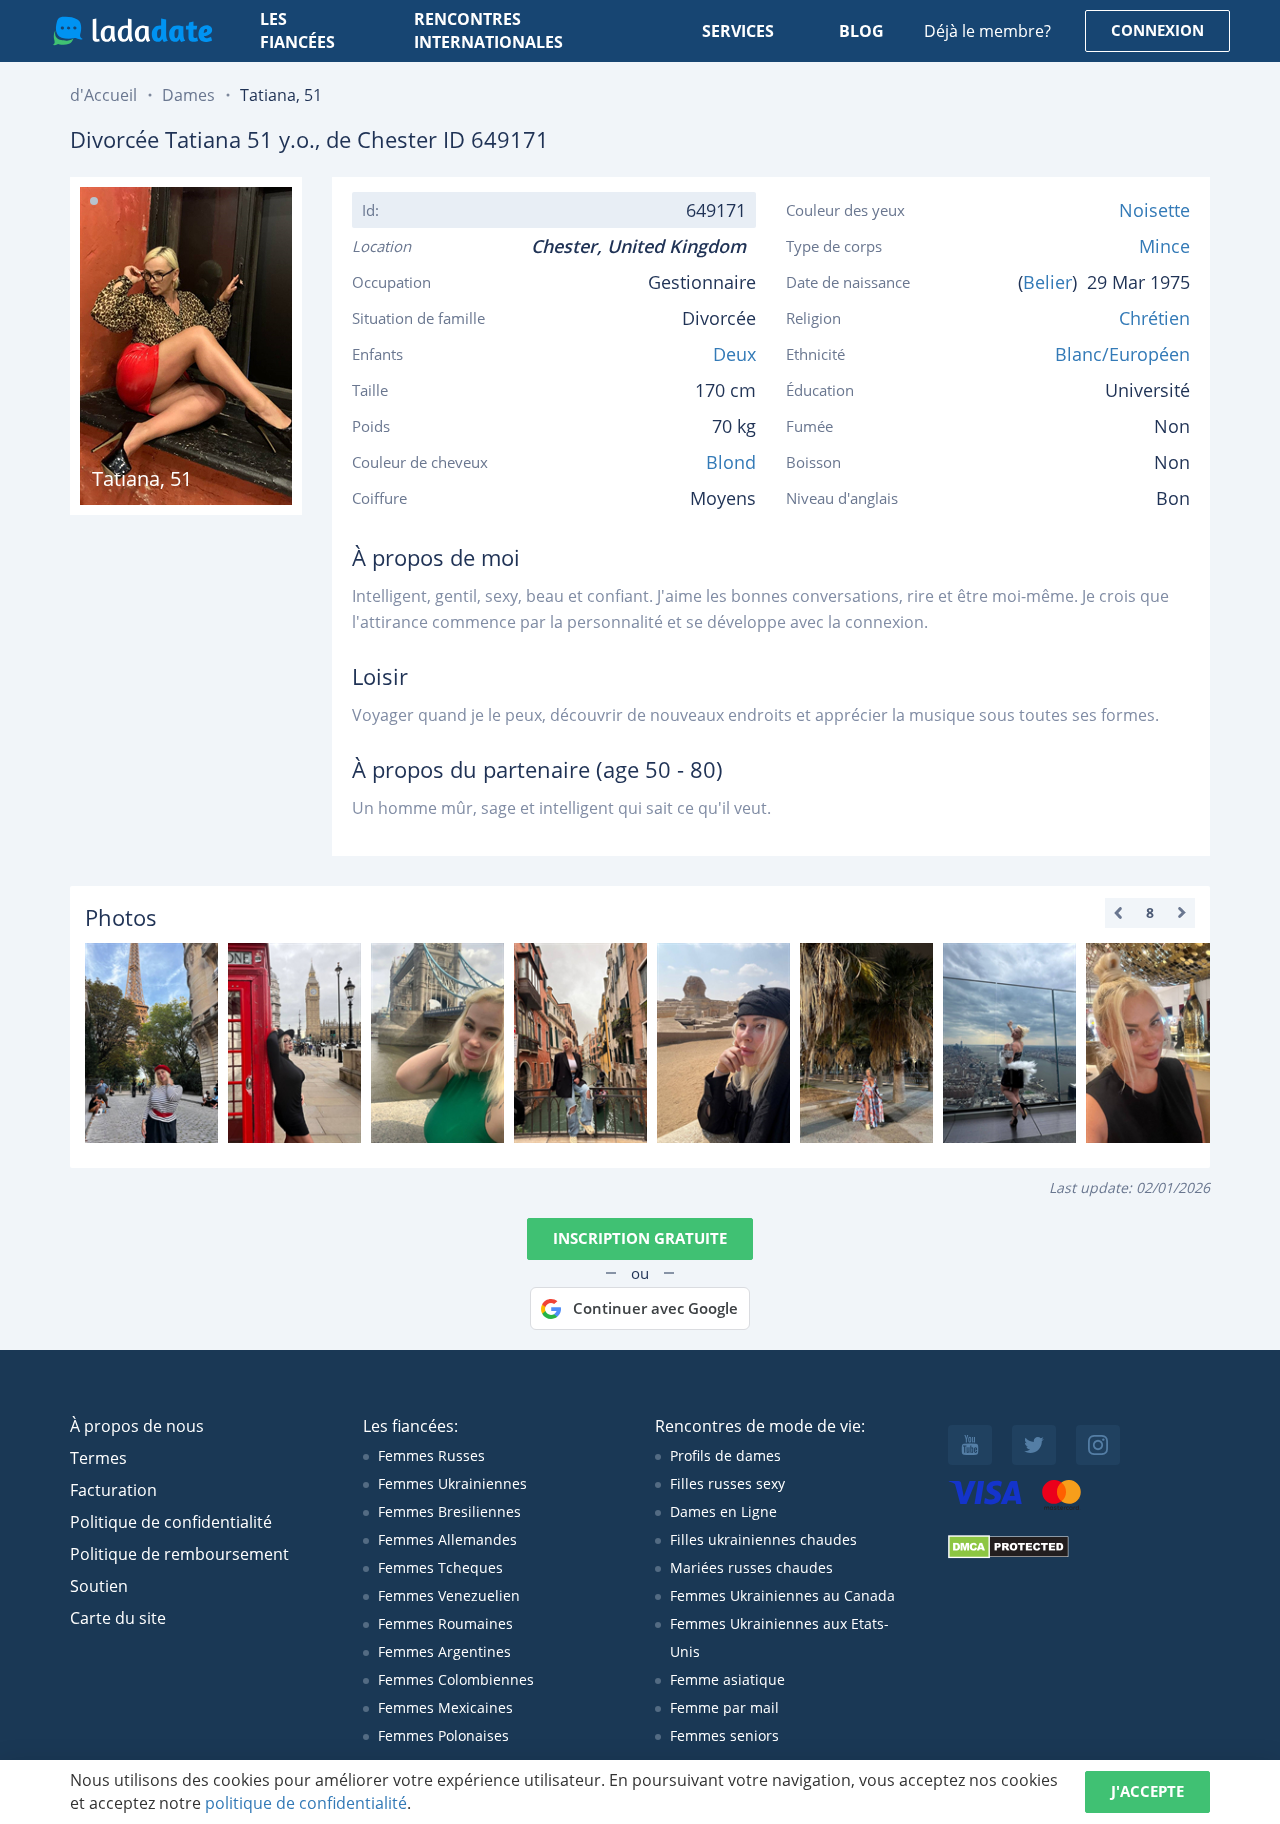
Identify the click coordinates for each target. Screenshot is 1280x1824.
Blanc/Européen (1122, 354)
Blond (731, 462)
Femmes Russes (431, 1455)
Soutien (99, 1586)
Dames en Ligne (723, 1511)
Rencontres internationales (488, 31)
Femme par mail (724, 1707)
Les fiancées (297, 31)
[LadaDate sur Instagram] (1098, 1445)
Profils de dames (725, 1455)
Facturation (113, 1490)
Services (738, 31)
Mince (1164, 246)
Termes (98, 1458)
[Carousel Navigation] (1150, 913)
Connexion (1157, 30)
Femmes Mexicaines (445, 1707)
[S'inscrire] (151, 1043)
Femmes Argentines (444, 1651)
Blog (861, 31)
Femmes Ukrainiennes (452, 1483)
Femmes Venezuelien (449, 1595)
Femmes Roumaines (445, 1623)
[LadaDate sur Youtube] (970, 1445)
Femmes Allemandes (447, 1539)
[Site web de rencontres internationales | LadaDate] (132, 31)
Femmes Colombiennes (456, 1679)
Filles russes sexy (727, 1483)
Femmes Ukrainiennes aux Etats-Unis (779, 1637)
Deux (734, 354)
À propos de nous (137, 1426)
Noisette (1154, 210)
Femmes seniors (724, 1735)
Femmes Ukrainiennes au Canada (782, 1595)
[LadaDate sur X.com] (1034, 1445)
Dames (188, 95)
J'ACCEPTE (1147, 1791)
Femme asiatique (727, 1679)
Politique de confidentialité (171, 1522)
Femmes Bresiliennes (449, 1511)
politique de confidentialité (306, 1803)
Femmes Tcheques (440, 1567)
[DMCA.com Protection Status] (1008, 1553)
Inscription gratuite (640, 1238)
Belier (1047, 282)
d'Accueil (103, 95)
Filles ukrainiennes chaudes (763, 1539)
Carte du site (118, 1618)
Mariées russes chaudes (751, 1567)
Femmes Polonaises (443, 1735)
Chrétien (1154, 318)
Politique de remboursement (179, 1554)
